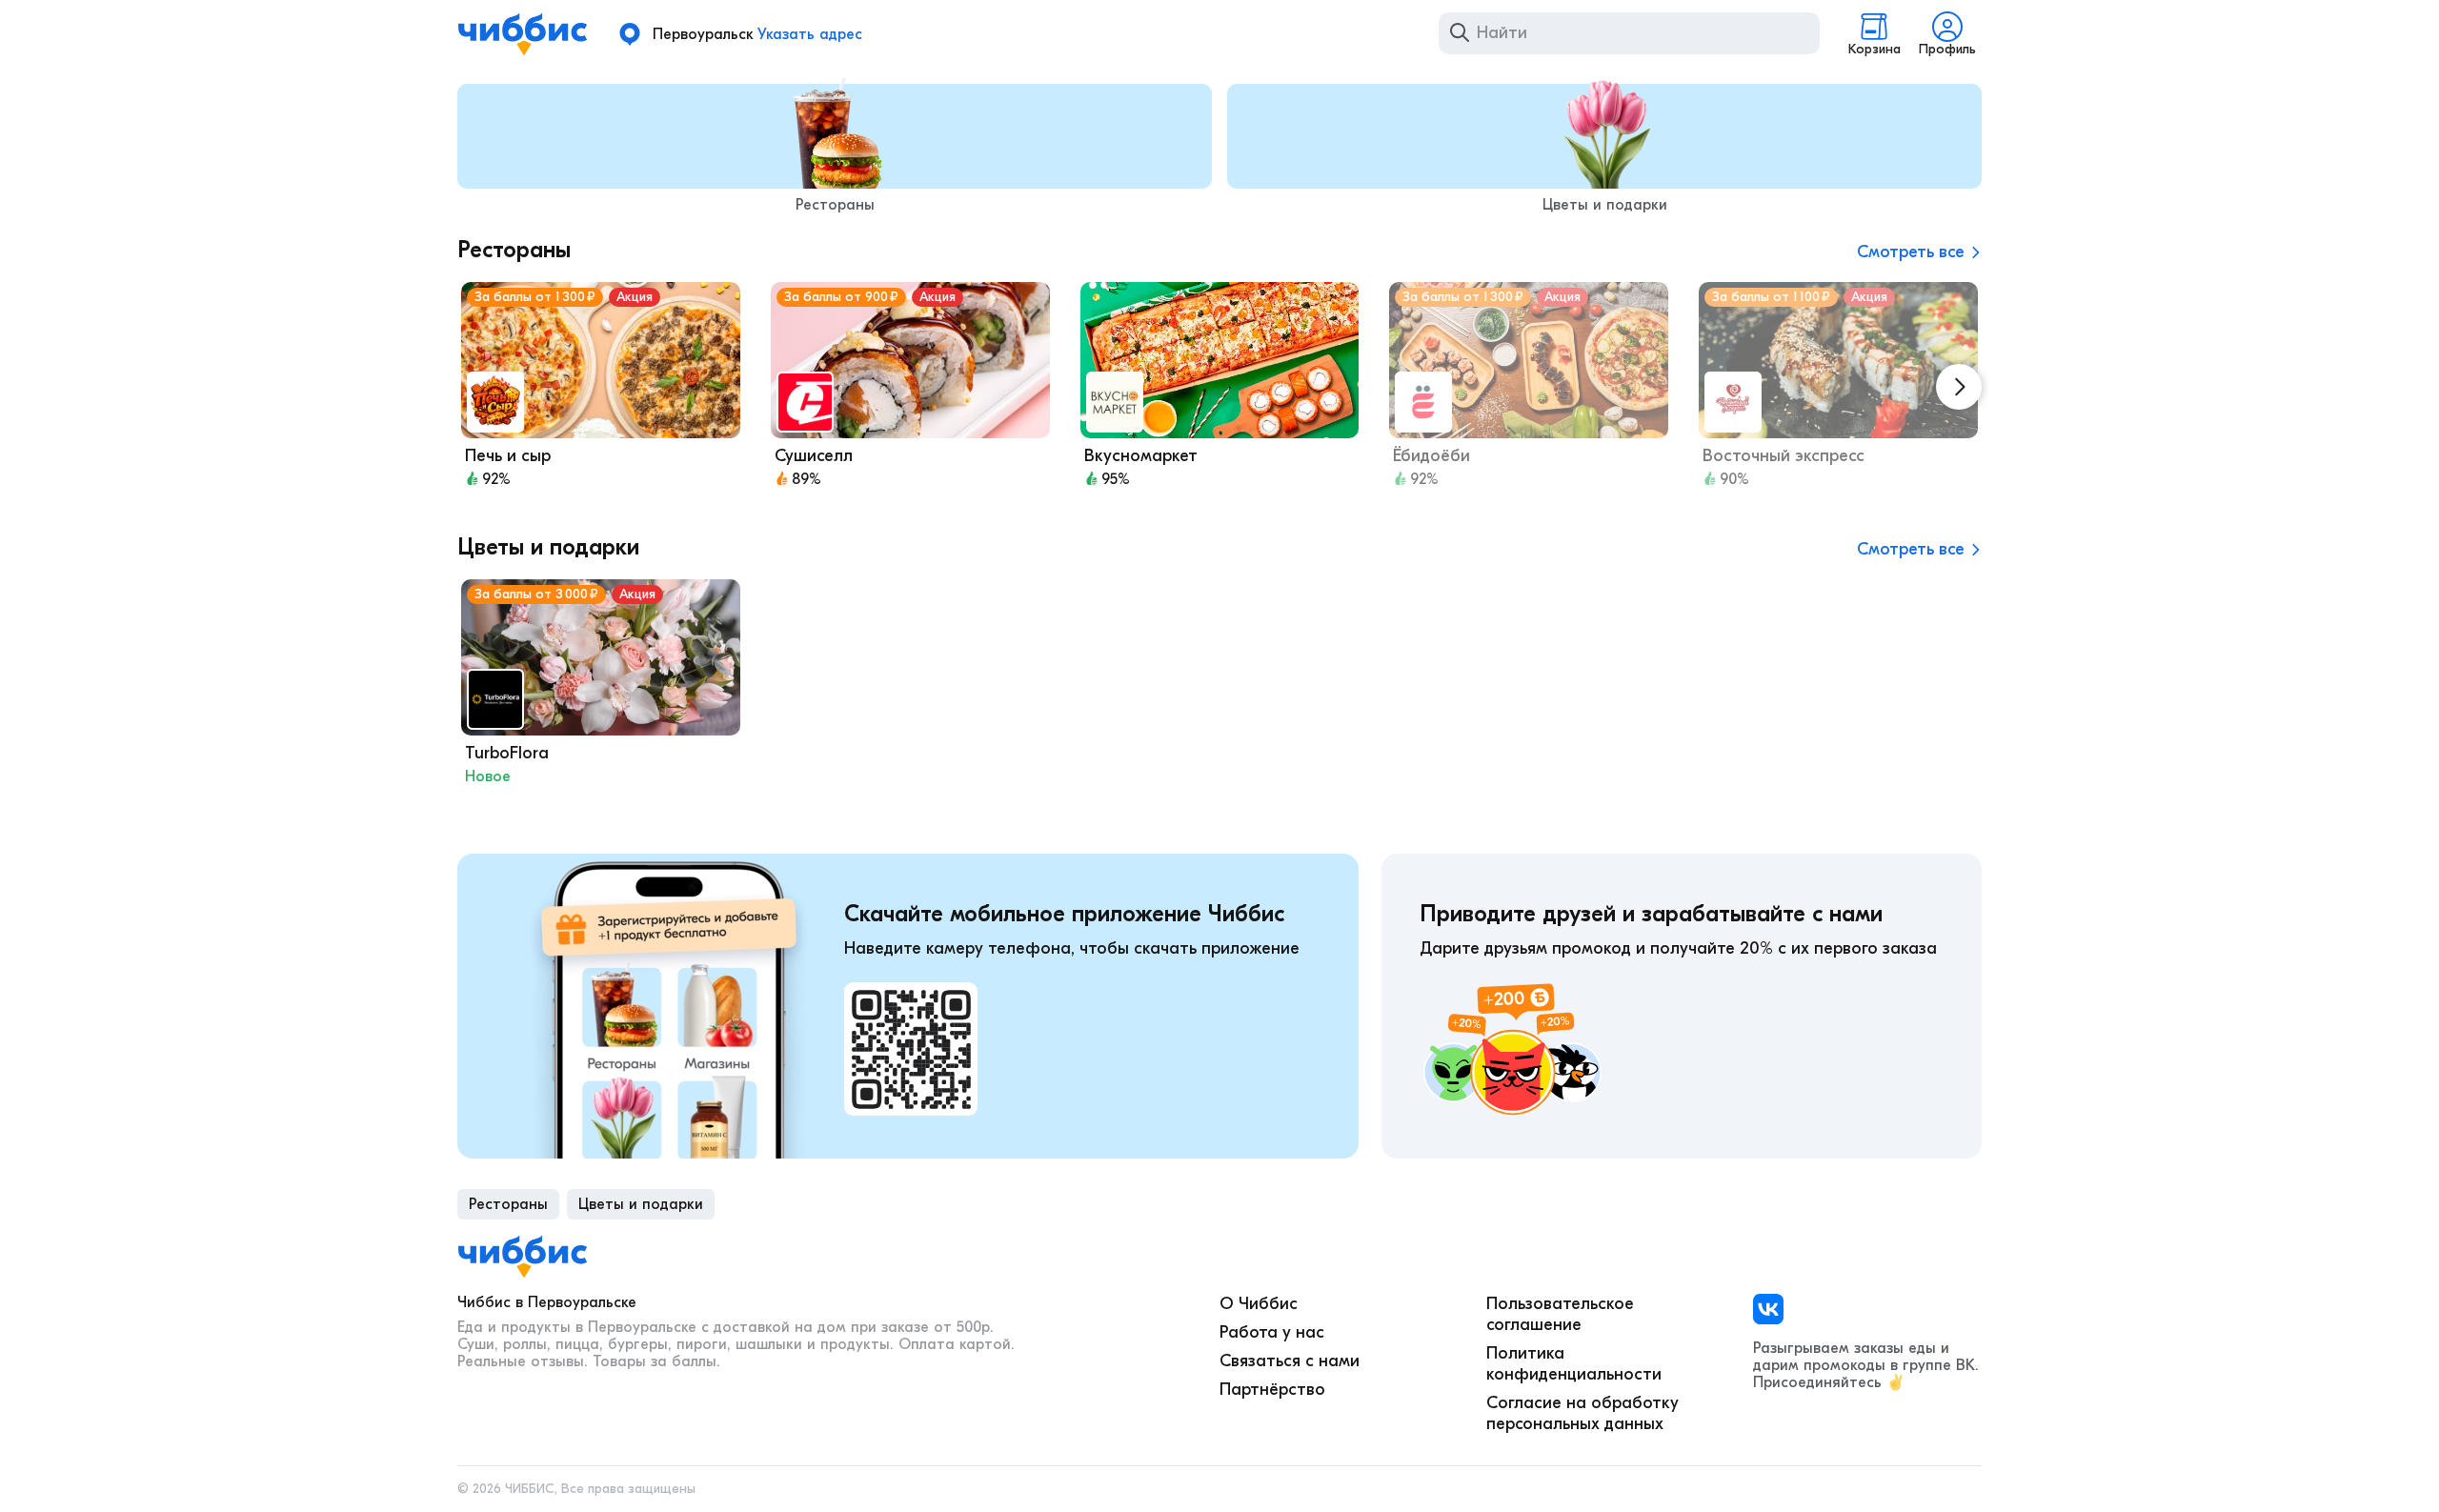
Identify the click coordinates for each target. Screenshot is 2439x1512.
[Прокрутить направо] (1959, 387)
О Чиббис (1259, 1304)
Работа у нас (1272, 1332)
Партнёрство (1272, 1390)
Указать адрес (810, 34)
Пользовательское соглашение (1560, 1314)
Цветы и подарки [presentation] (641, 1204)
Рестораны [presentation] (508, 1204)
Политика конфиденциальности (1574, 1364)
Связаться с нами (1290, 1361)
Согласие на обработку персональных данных (1582, 1413)
